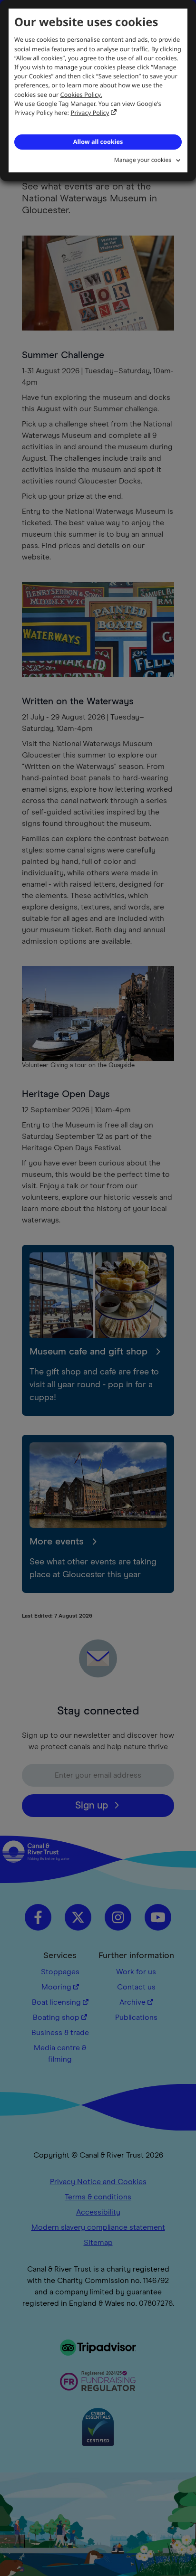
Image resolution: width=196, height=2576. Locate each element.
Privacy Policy (90, 113)
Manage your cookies (143, 160)
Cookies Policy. (81, 95)
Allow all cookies (98, 142)
